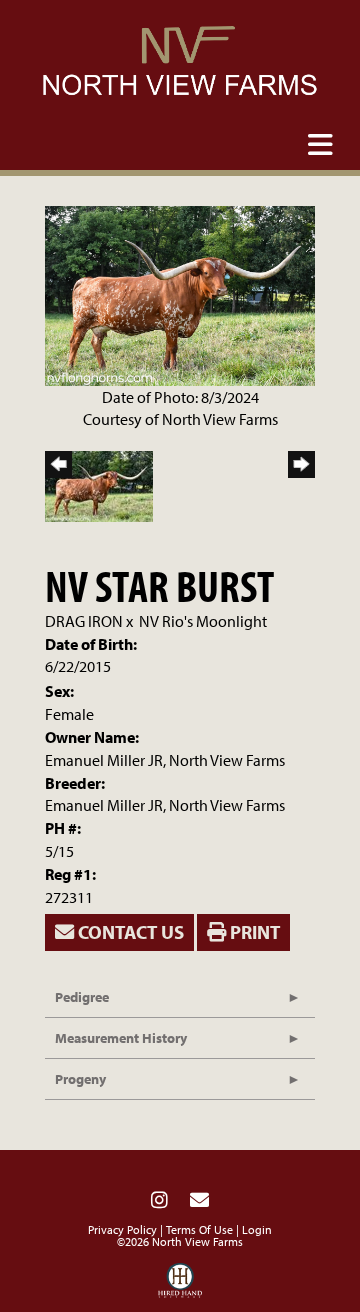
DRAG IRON (84, 621)
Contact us (129, 932)
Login (257, 1229)
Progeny (80, 1079)
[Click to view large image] (180, 294)
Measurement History (121, 1038)
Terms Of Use (199, 1229)
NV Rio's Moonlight (203, 621)
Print (253, 932)
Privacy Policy (122, 1229)
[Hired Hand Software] (180, 1285)
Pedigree (82, 997)
